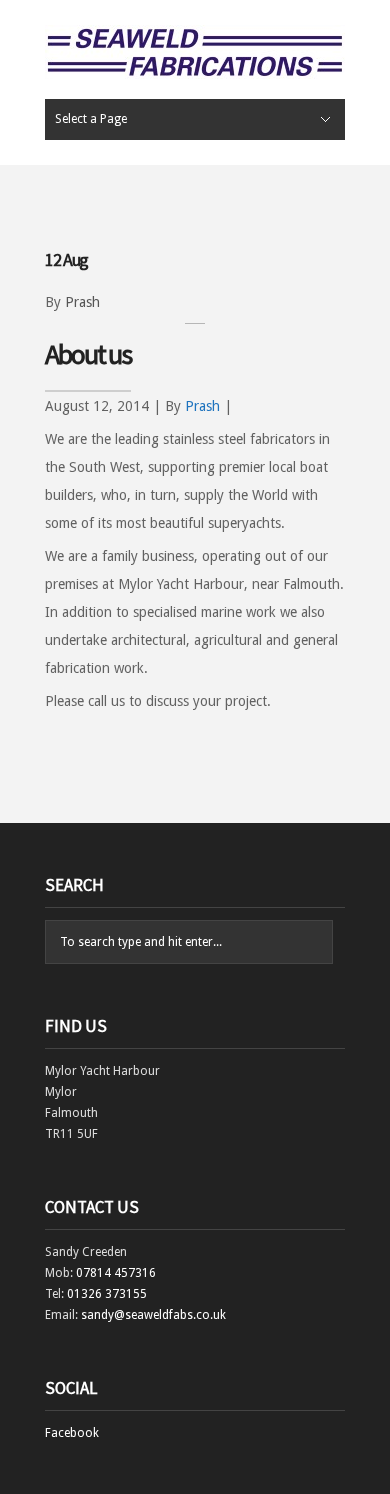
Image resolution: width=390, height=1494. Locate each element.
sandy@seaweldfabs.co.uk (153, 1315)
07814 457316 (116, 1273)
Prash (82, 302)
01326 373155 (107, 1294)
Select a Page (91, 119)
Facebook (72, 1433)
